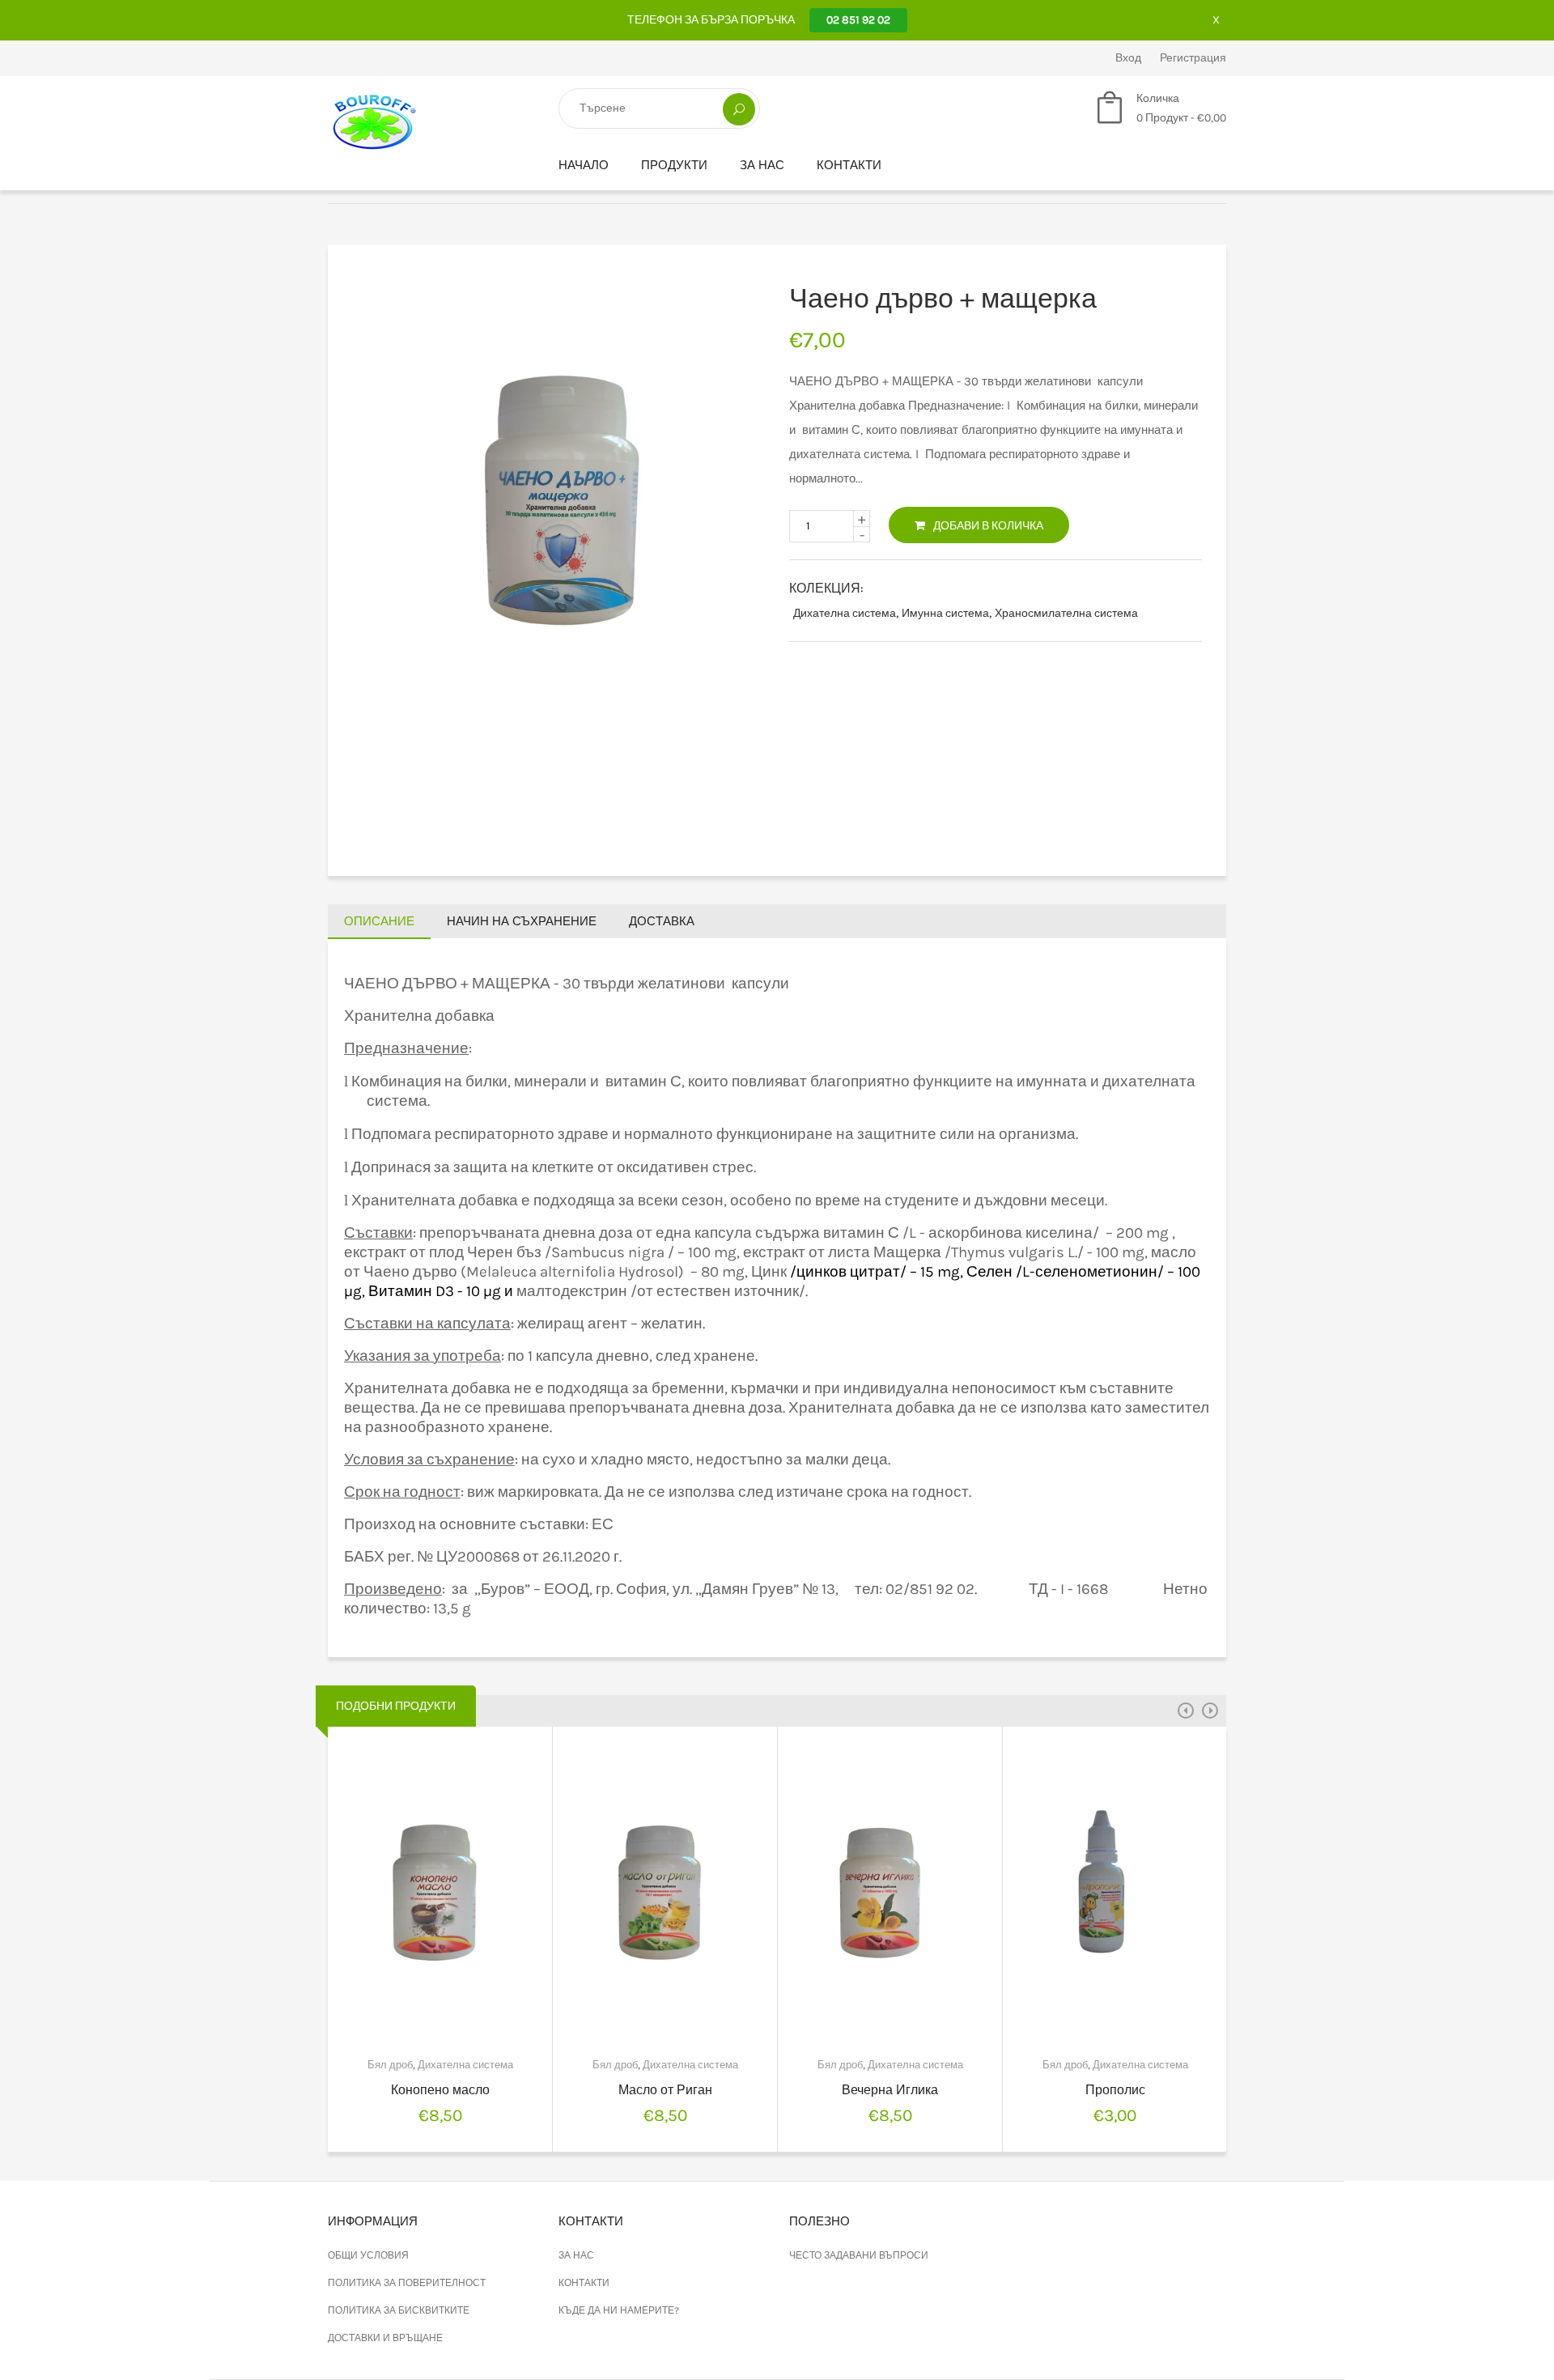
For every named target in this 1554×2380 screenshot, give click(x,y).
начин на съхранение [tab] (522, 921)
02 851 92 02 (858, 20)
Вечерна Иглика (890, 2090)
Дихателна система (845, 613)
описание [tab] (379, 921)
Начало (584, 165)
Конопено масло (440, 2090)
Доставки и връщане (385, 2338)
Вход (1128, 58)
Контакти (849, 165)
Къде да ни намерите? (619, 2310)
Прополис (1115, 2090)
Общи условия (368, 2255)
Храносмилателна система (1066, 613)
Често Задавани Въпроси (859, 2255)
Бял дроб (390, 2065)
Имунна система (945, 613)
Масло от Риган (665, 2090)
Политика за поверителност (407, 2283)
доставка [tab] (662, 921)
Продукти (674, 165)
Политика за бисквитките (399, 2310)
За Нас (762, 165)
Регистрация (1193, 58)
